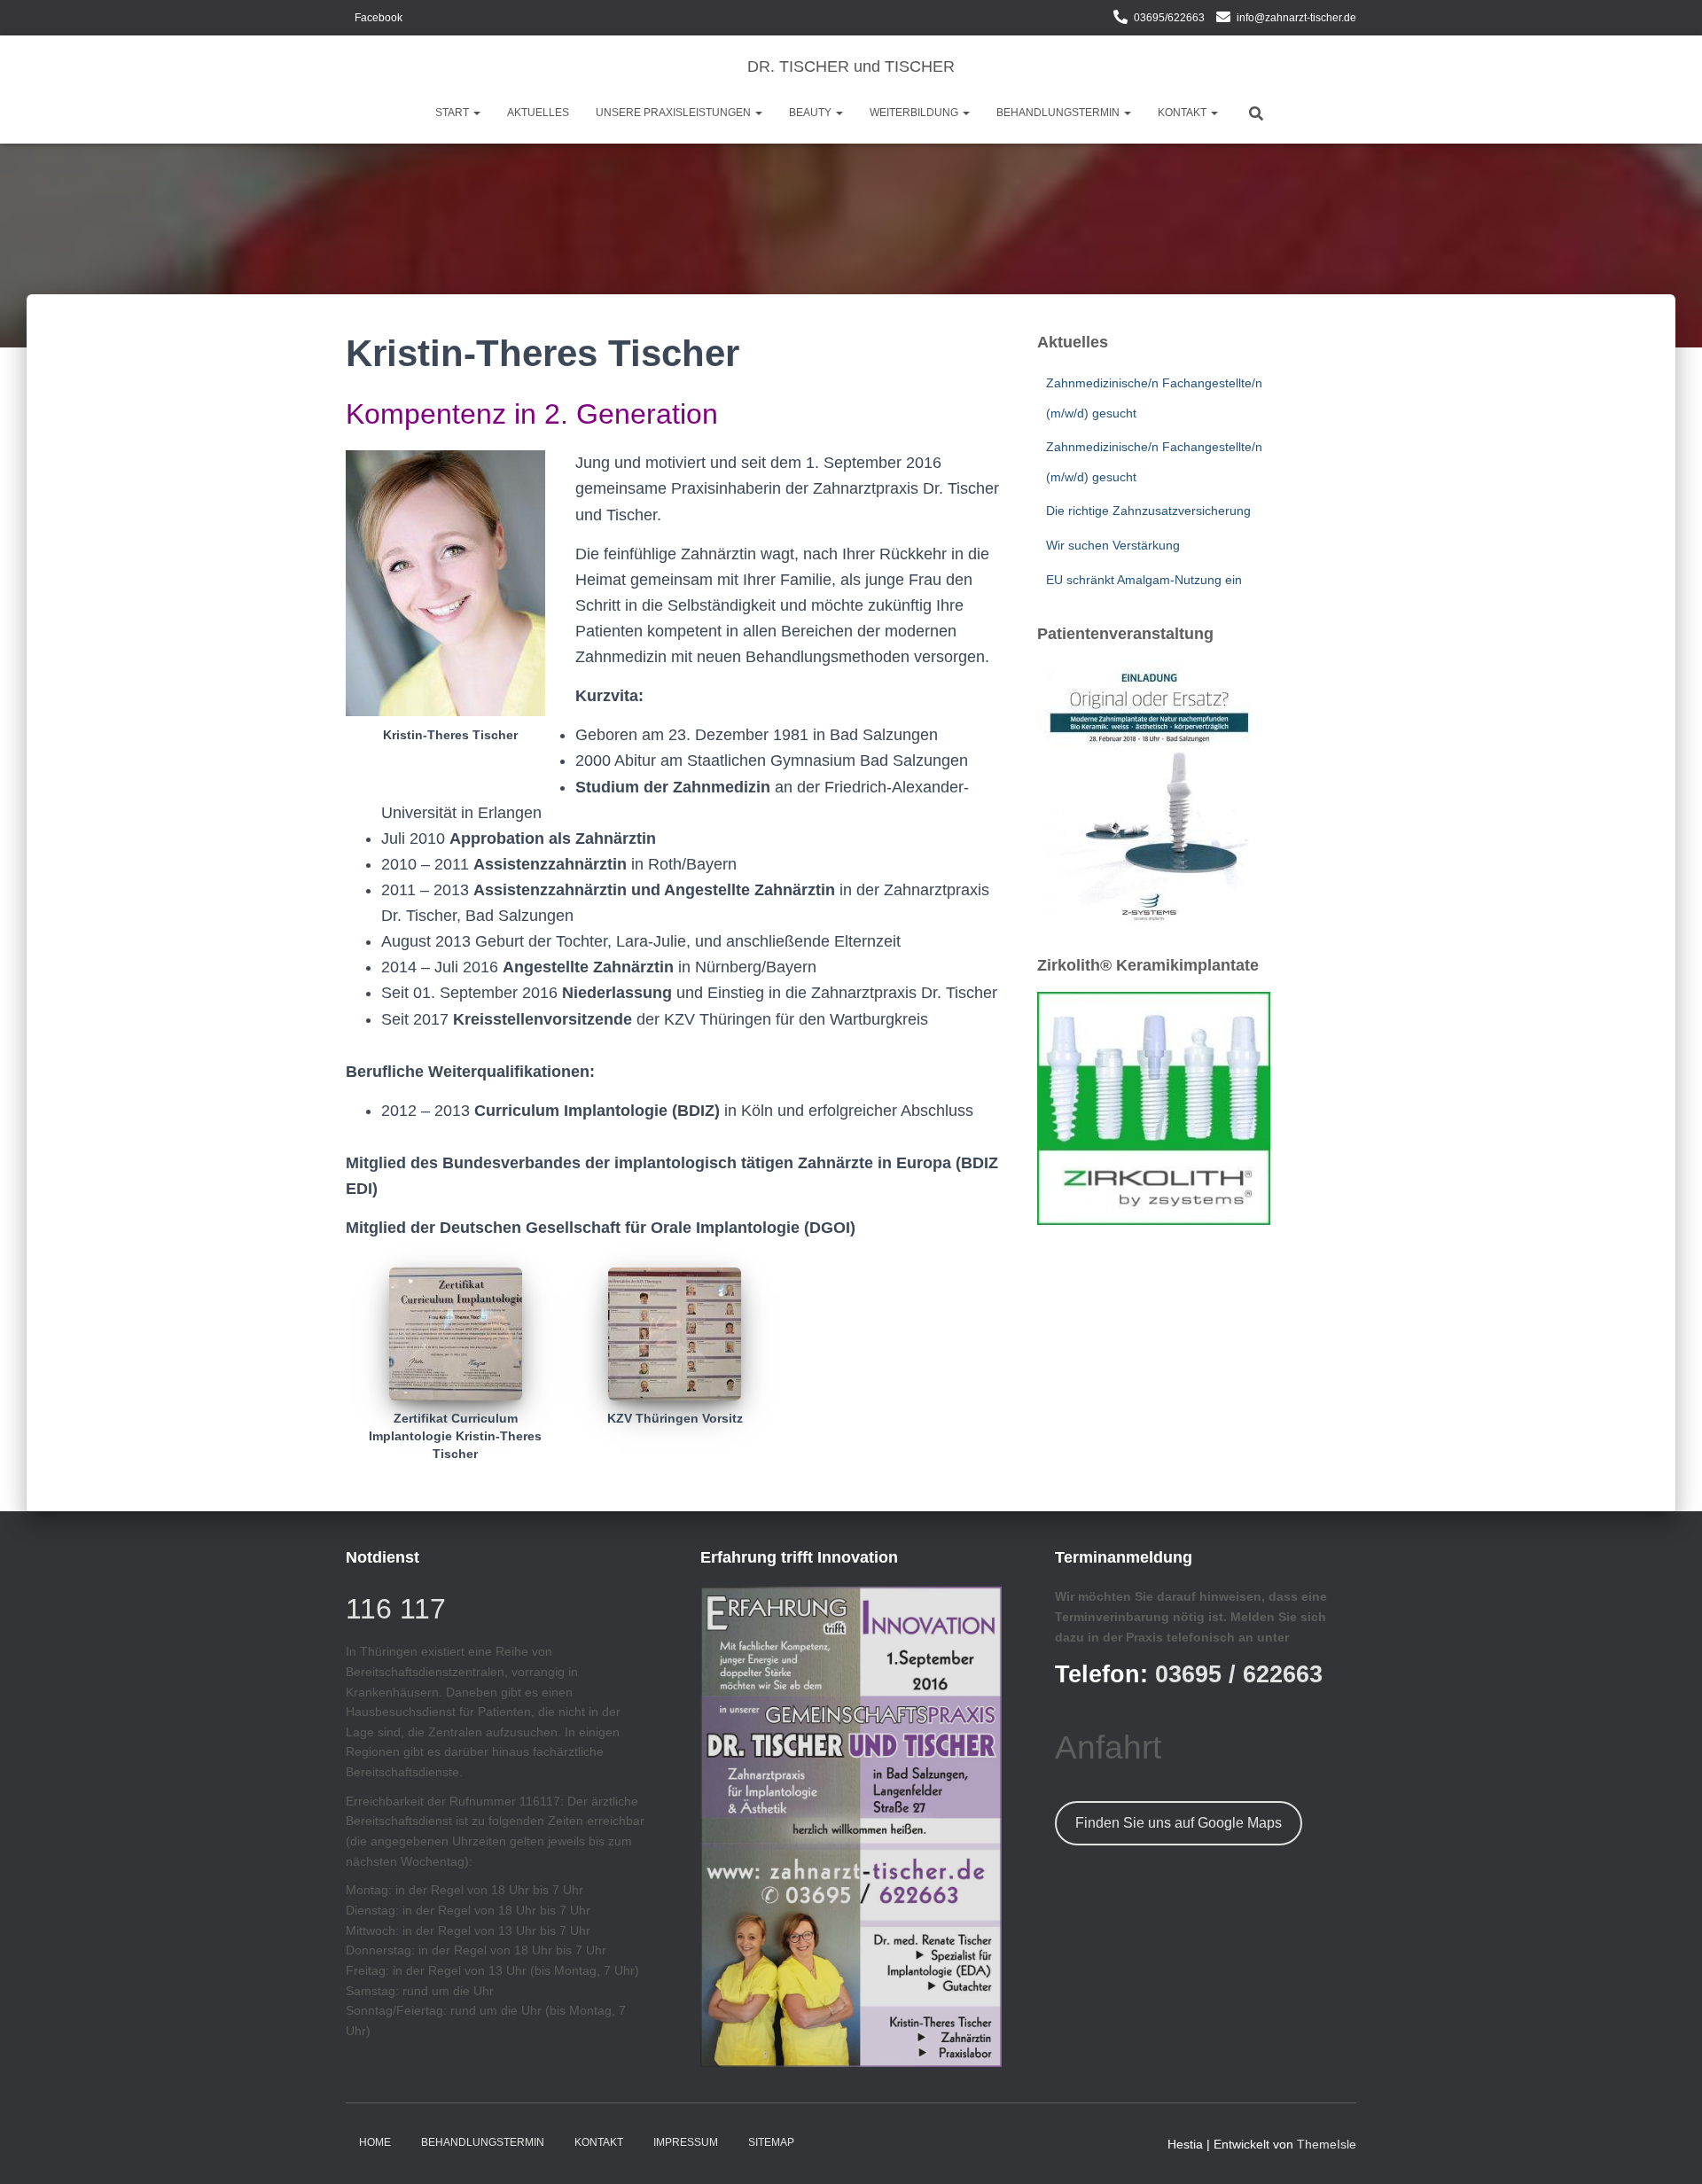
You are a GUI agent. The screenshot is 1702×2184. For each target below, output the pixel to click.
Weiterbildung (915, 113)
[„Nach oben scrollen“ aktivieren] (1667, 2149)
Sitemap (771, 2142)
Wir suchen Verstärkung (1113, 545)
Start (453, 113)
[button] (476, 113)
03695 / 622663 (1239, 1674)
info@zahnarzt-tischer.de (1296, 18)
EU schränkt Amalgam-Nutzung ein (1144, 580)
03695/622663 (1169, 18)
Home (375, 2142)
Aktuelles (538, 113)
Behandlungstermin (1059, 113)
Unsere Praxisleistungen (675, 113)
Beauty (812, 113)
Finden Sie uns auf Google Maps (1179, 1823)
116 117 (396, 1609)
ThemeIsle (1327, 2144)
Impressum (686, 2142)
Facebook (379, 18)
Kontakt (1183, 113)
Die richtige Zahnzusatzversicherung (1148, 511)
